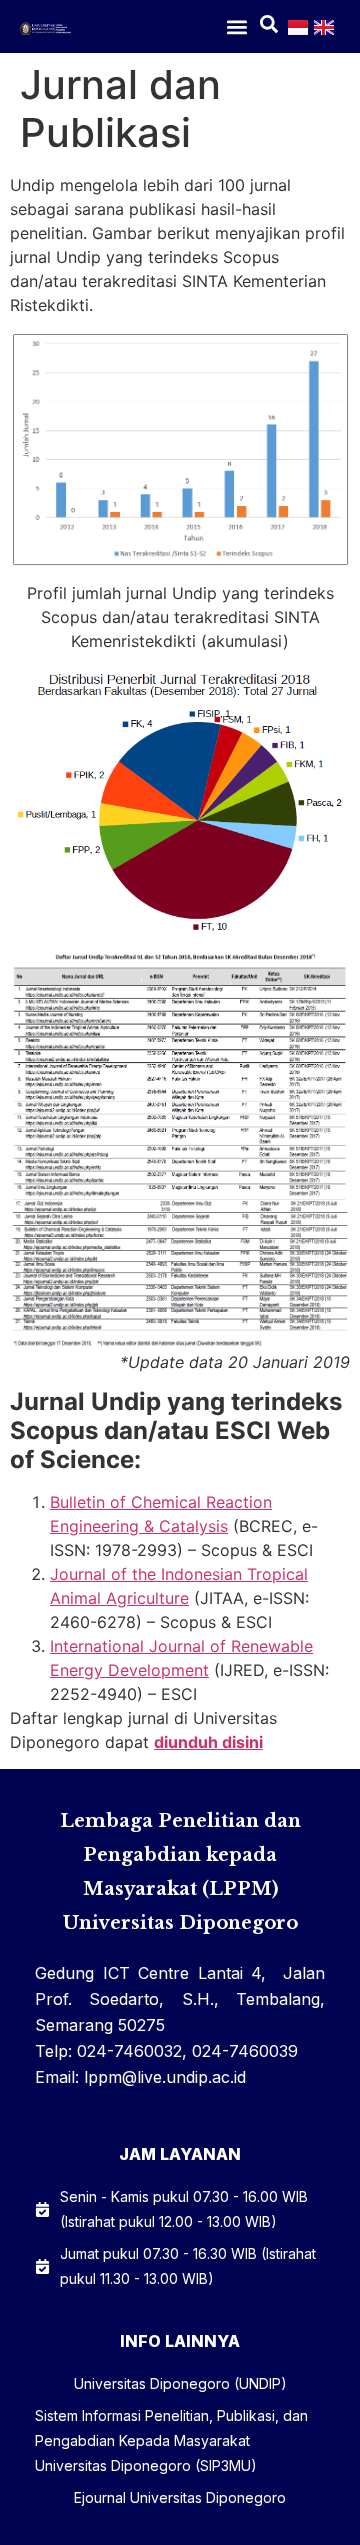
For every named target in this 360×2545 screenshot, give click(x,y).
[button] (237, 26)
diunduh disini (208, 1742)
